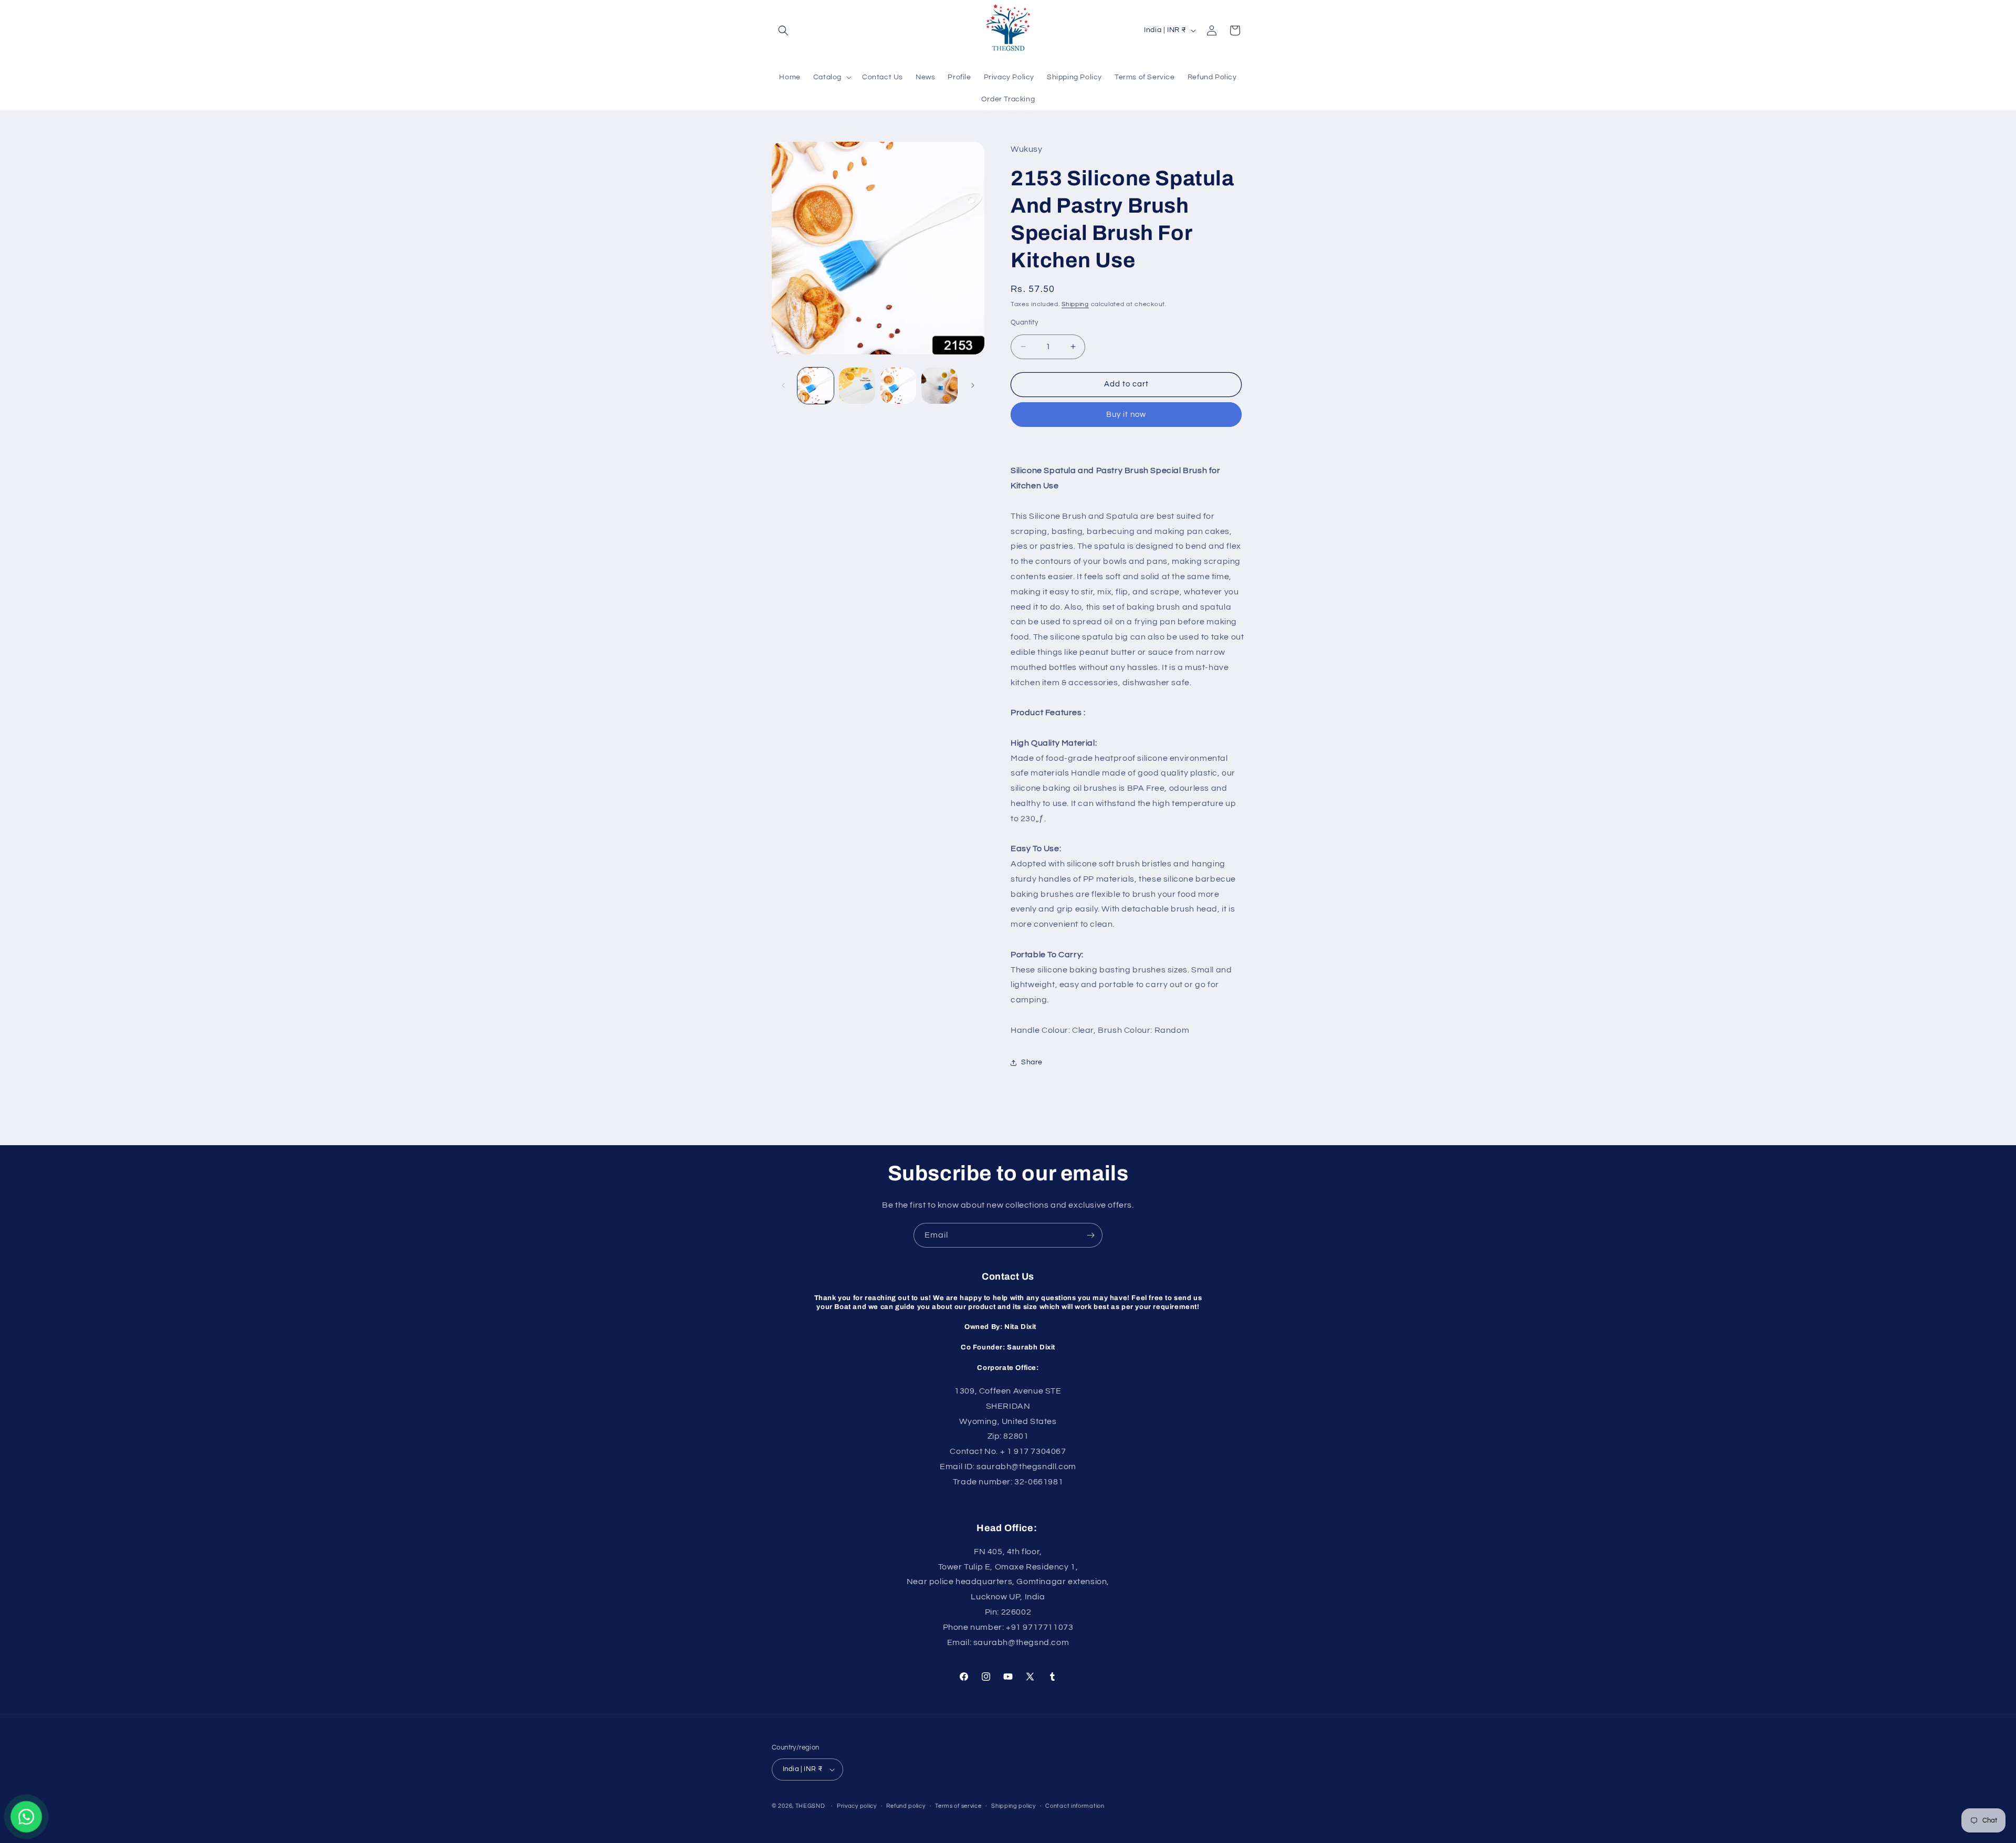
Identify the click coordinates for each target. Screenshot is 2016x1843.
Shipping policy (1014, 1806)
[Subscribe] (1090, 1235)
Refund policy (906, 1806)
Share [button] (1032, 1062)
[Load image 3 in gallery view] (899, 386)
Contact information (1075, 1806)
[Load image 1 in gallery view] (816, 386)
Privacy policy (857, 1806)
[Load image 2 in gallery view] (857, 386)
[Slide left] (783, 385)
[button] (783, 30)
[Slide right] (973, 385)
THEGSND (810, 1806)
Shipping (1075, 304)
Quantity (1024, 322)
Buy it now (1126, 415)
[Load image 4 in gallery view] (939, 386)
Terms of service (958, 1806)
